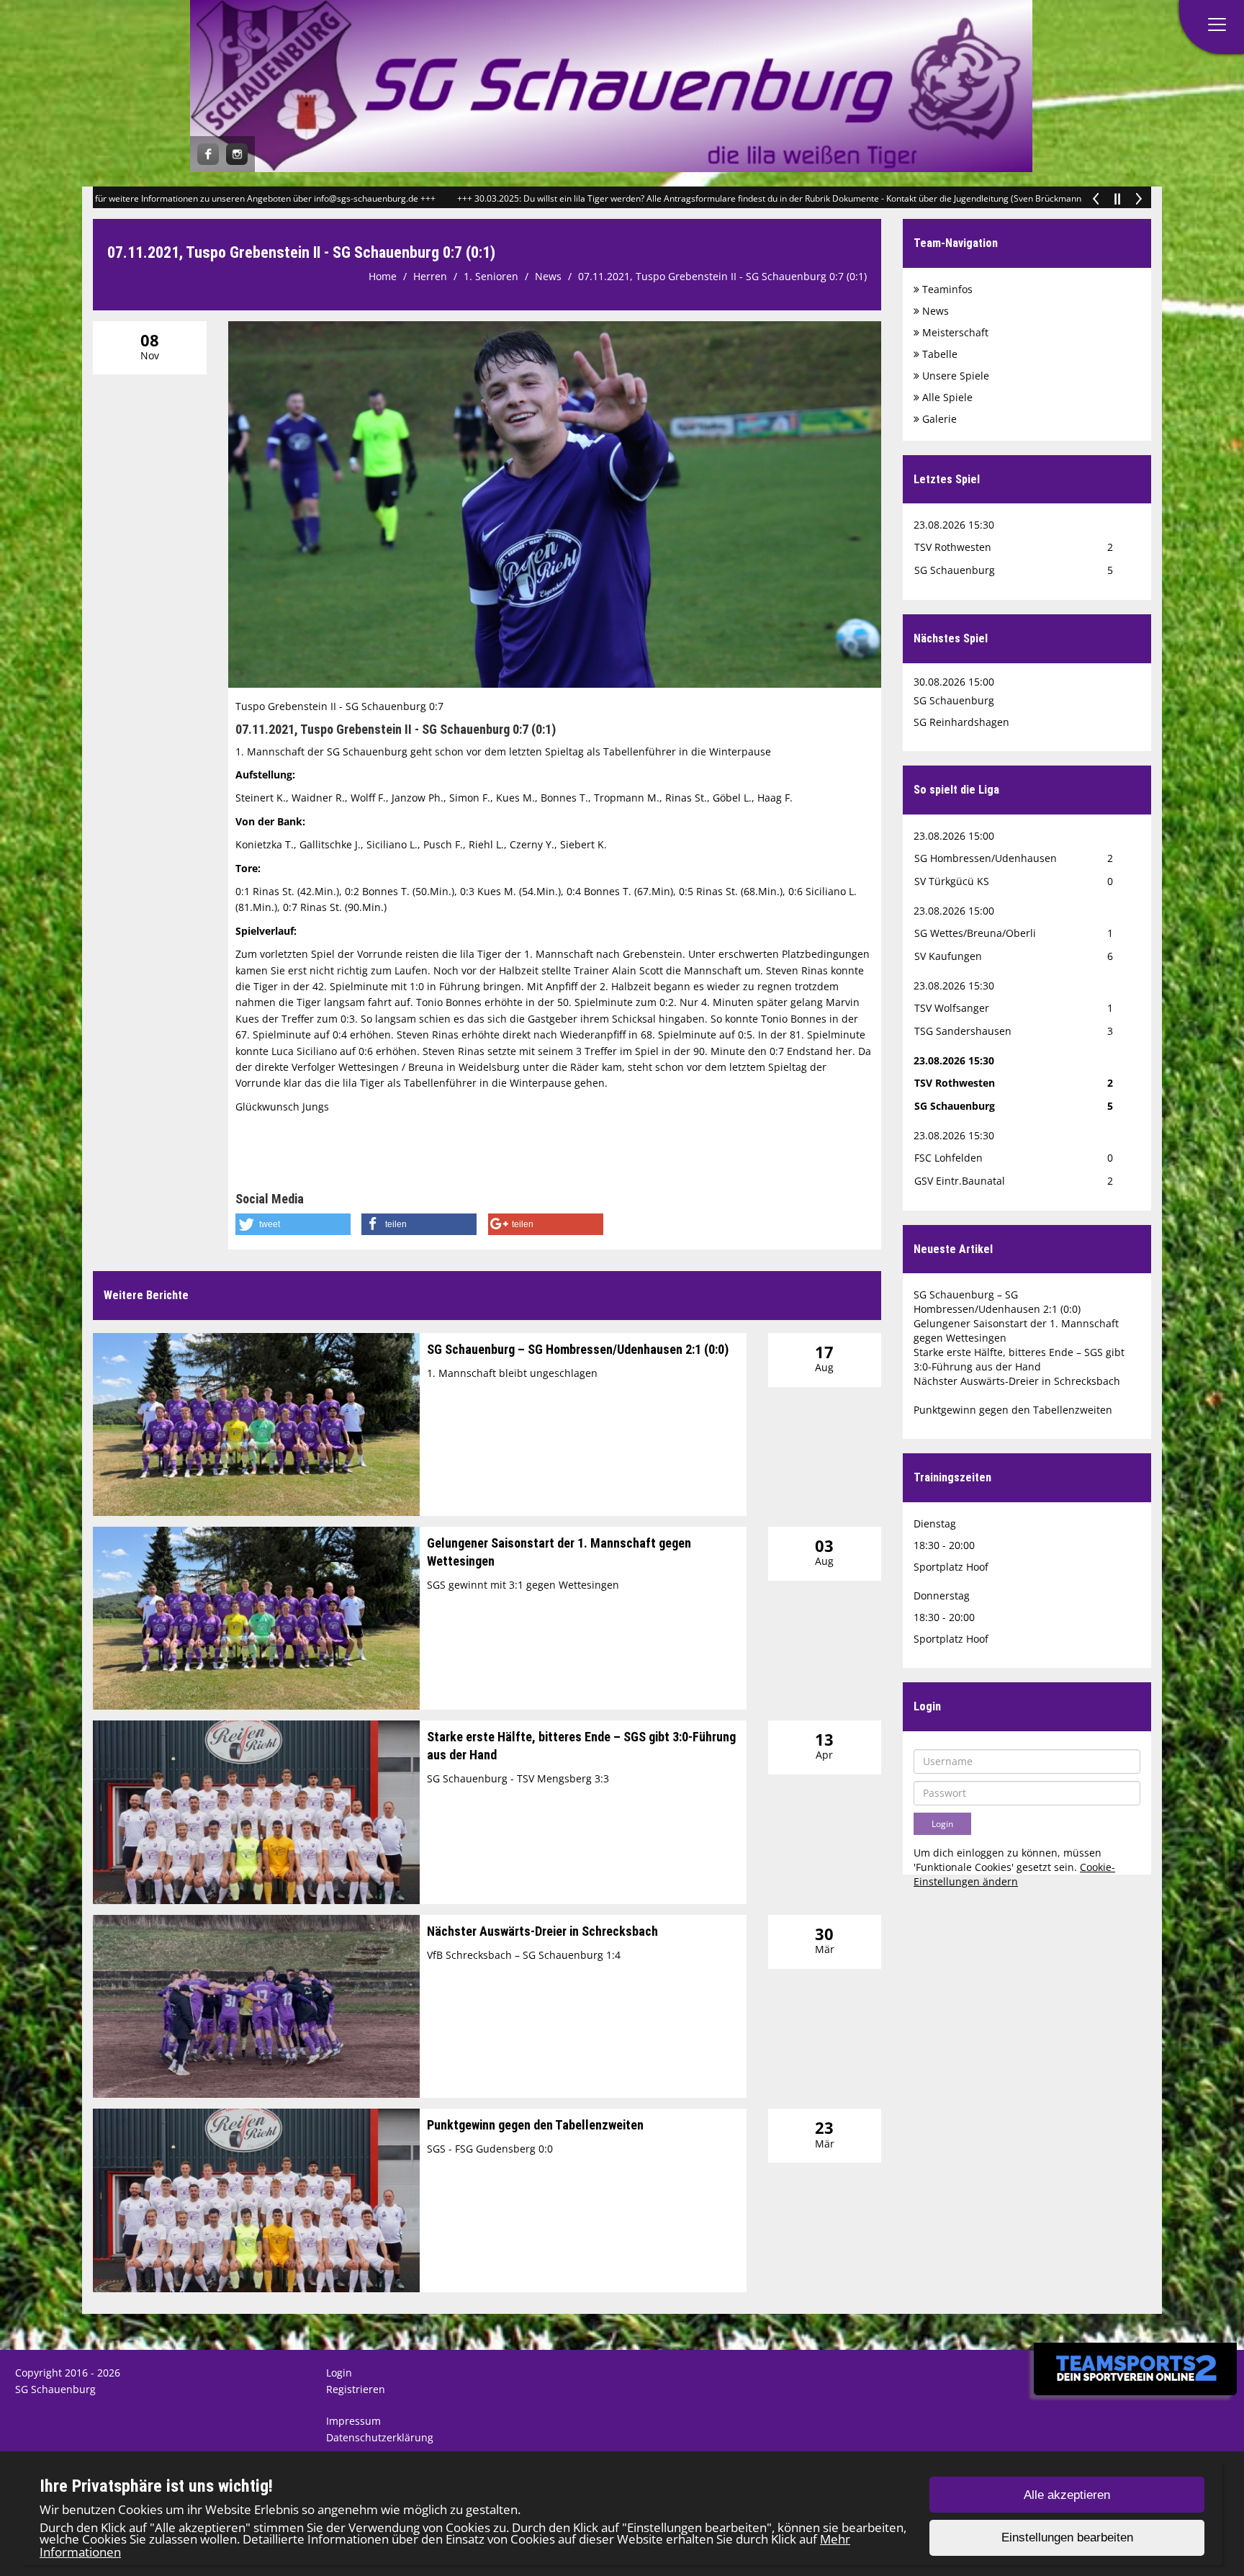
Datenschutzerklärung (380, 2437)
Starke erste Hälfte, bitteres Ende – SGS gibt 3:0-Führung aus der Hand (1019, 1359)
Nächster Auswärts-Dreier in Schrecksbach (542, 1931)
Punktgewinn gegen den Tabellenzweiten (535, 2125)
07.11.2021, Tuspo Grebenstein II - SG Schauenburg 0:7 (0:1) (722, 276)
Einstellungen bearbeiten (1067, 2538)
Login (339, 2373)
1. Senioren (491, 276)
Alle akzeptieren (1067, 2495)
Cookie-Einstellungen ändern (1014, 1874)
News (548, 276)
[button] (293, 1224)
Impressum (353, 2421)
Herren (430, 276)
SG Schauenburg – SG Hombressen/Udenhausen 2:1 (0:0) (578, 1349)
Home (383, 276)
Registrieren (356, 2389)
